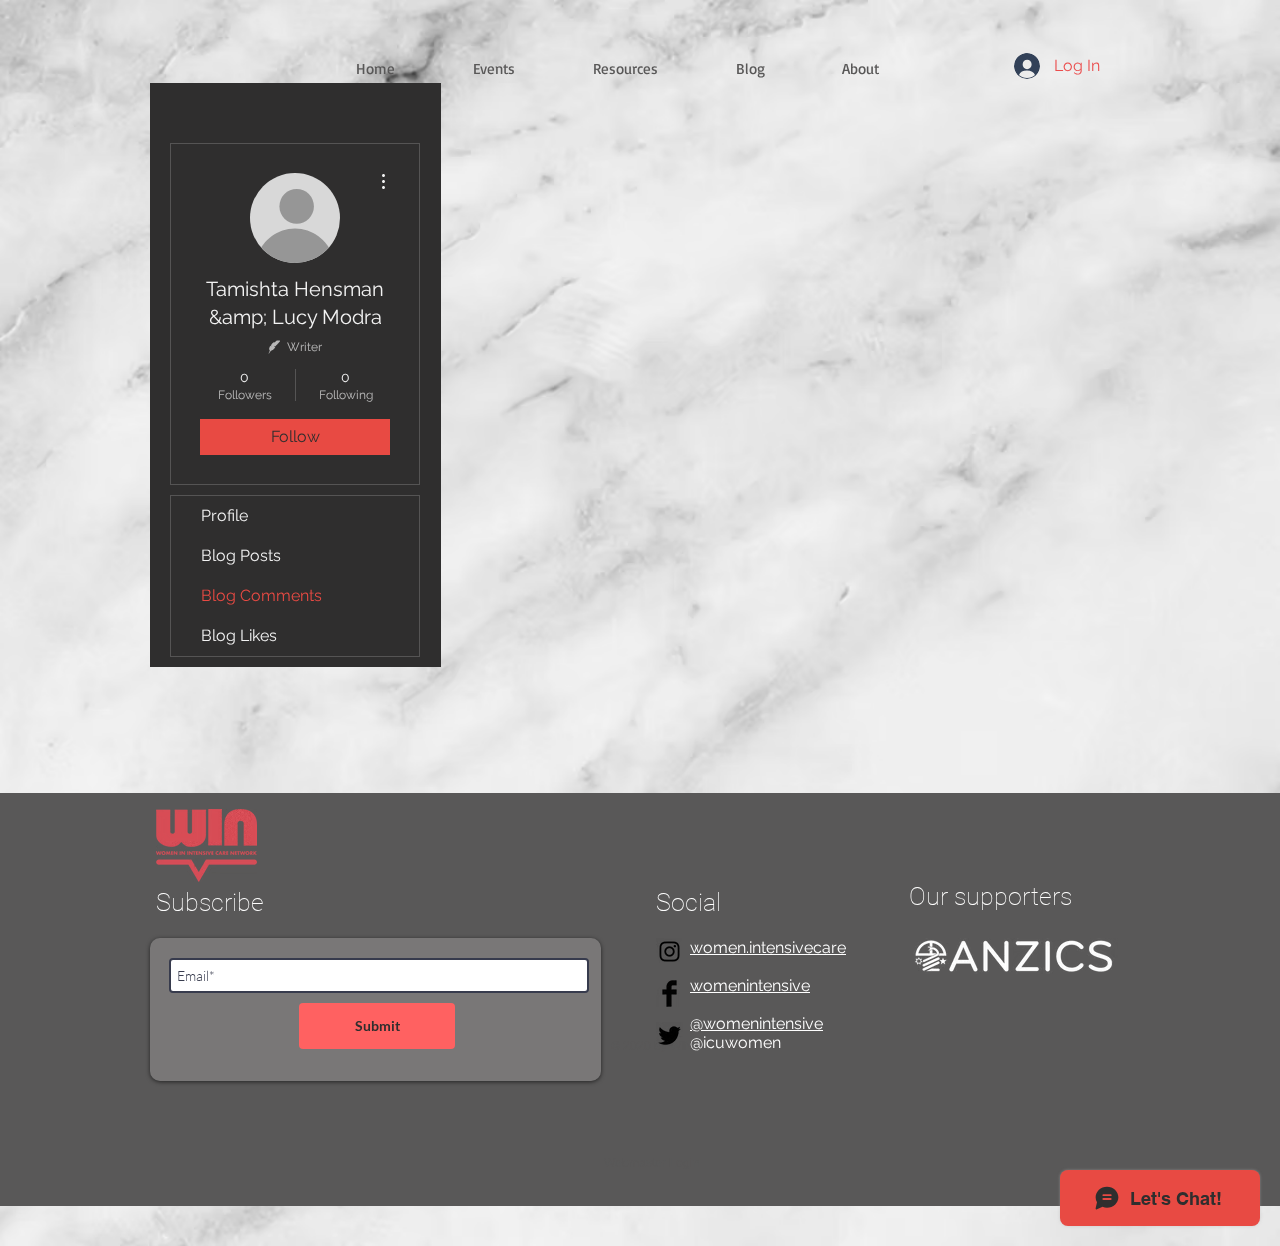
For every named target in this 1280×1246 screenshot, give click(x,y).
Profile (224, 515)
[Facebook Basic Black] (669, 993)
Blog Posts (241, 555)
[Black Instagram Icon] (669, 951)
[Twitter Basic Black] (669, 1035)
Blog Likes (239, 635)
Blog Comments (261, 595)
